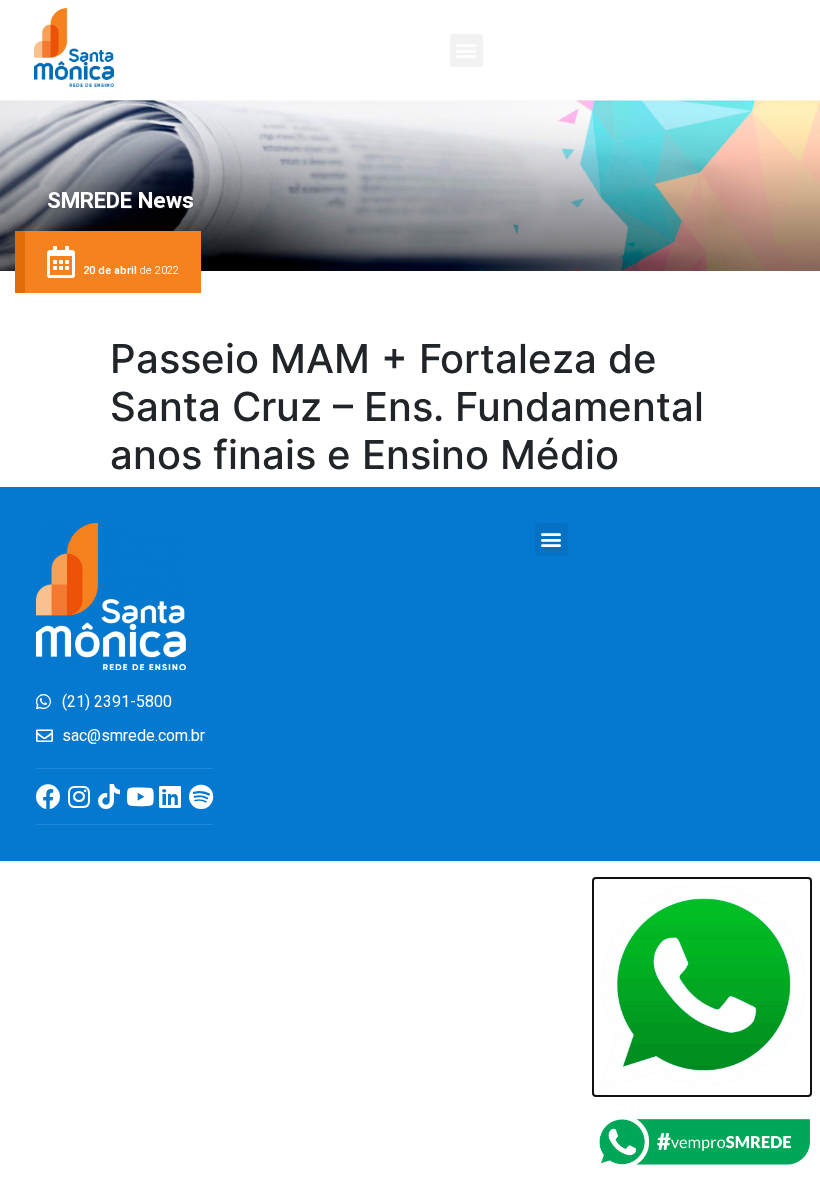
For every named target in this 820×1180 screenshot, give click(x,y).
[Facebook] (48, 796)
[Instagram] (78, 796)
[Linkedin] (170, 796)
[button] (466, 50)
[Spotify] (200, 796)
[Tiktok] (109, 796)
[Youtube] (139, 796)
